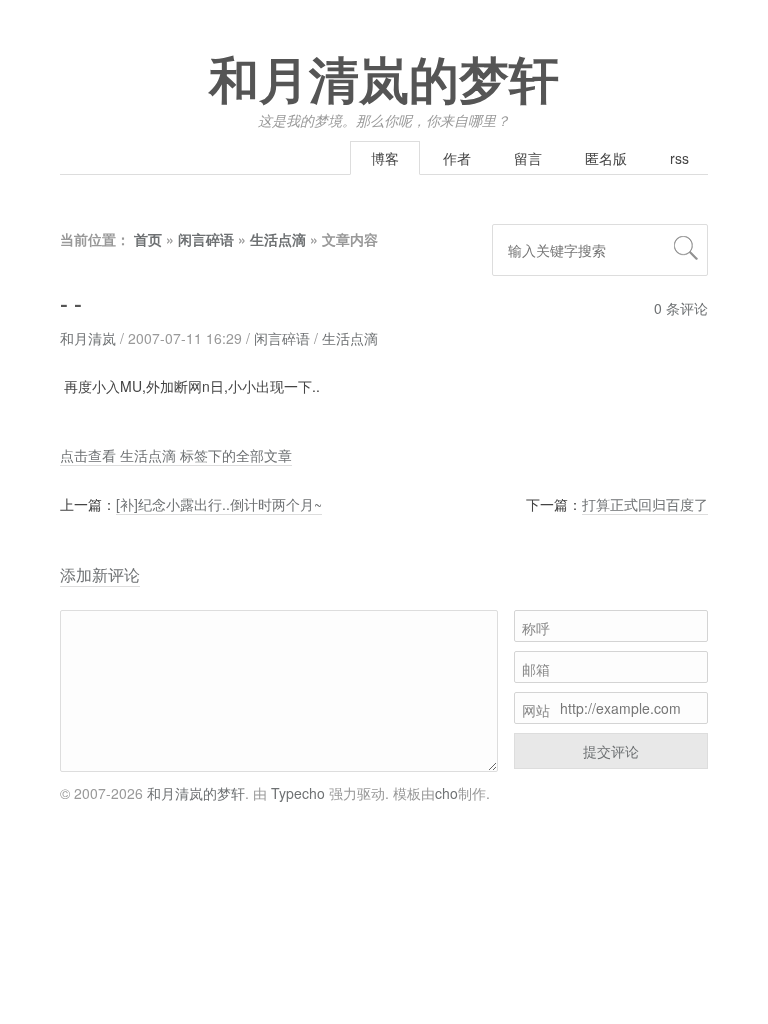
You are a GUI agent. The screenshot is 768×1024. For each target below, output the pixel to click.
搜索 (686, 248)
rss (679, 158)
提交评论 (611, 751)
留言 (528, 158)
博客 (385, 158)
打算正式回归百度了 (645, 504)
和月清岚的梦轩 (384, 82)
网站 (536, 710)
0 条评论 (681, 308)
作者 (457, 158)
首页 (148, 239)
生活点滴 (278, 239)
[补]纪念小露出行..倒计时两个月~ (219, 504)
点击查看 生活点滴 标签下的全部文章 (176, 455)
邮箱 (536, 669)
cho (446, 793)
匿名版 (606, 158)
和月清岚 (88, 338)
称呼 (536, 628)
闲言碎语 (206, 239)
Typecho (298, 793)
